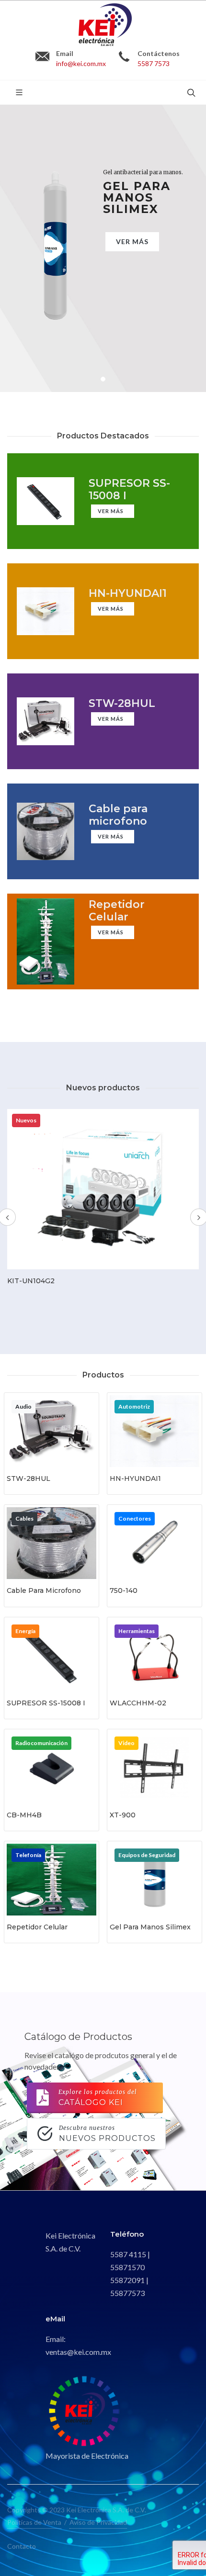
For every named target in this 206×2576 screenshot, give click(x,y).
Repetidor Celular (37, 1927)
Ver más (132, 241)
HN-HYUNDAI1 (135, 1478)
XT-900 (123, 1815)
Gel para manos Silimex (150, 1927)
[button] (103, 379)
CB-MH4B (24, 1815)
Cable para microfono (44, 1590)
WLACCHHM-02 (138, 1703)
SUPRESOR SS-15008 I (46, 1703)
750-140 (124, 1590)
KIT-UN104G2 (31, 1281)
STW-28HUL (29, 1478)
